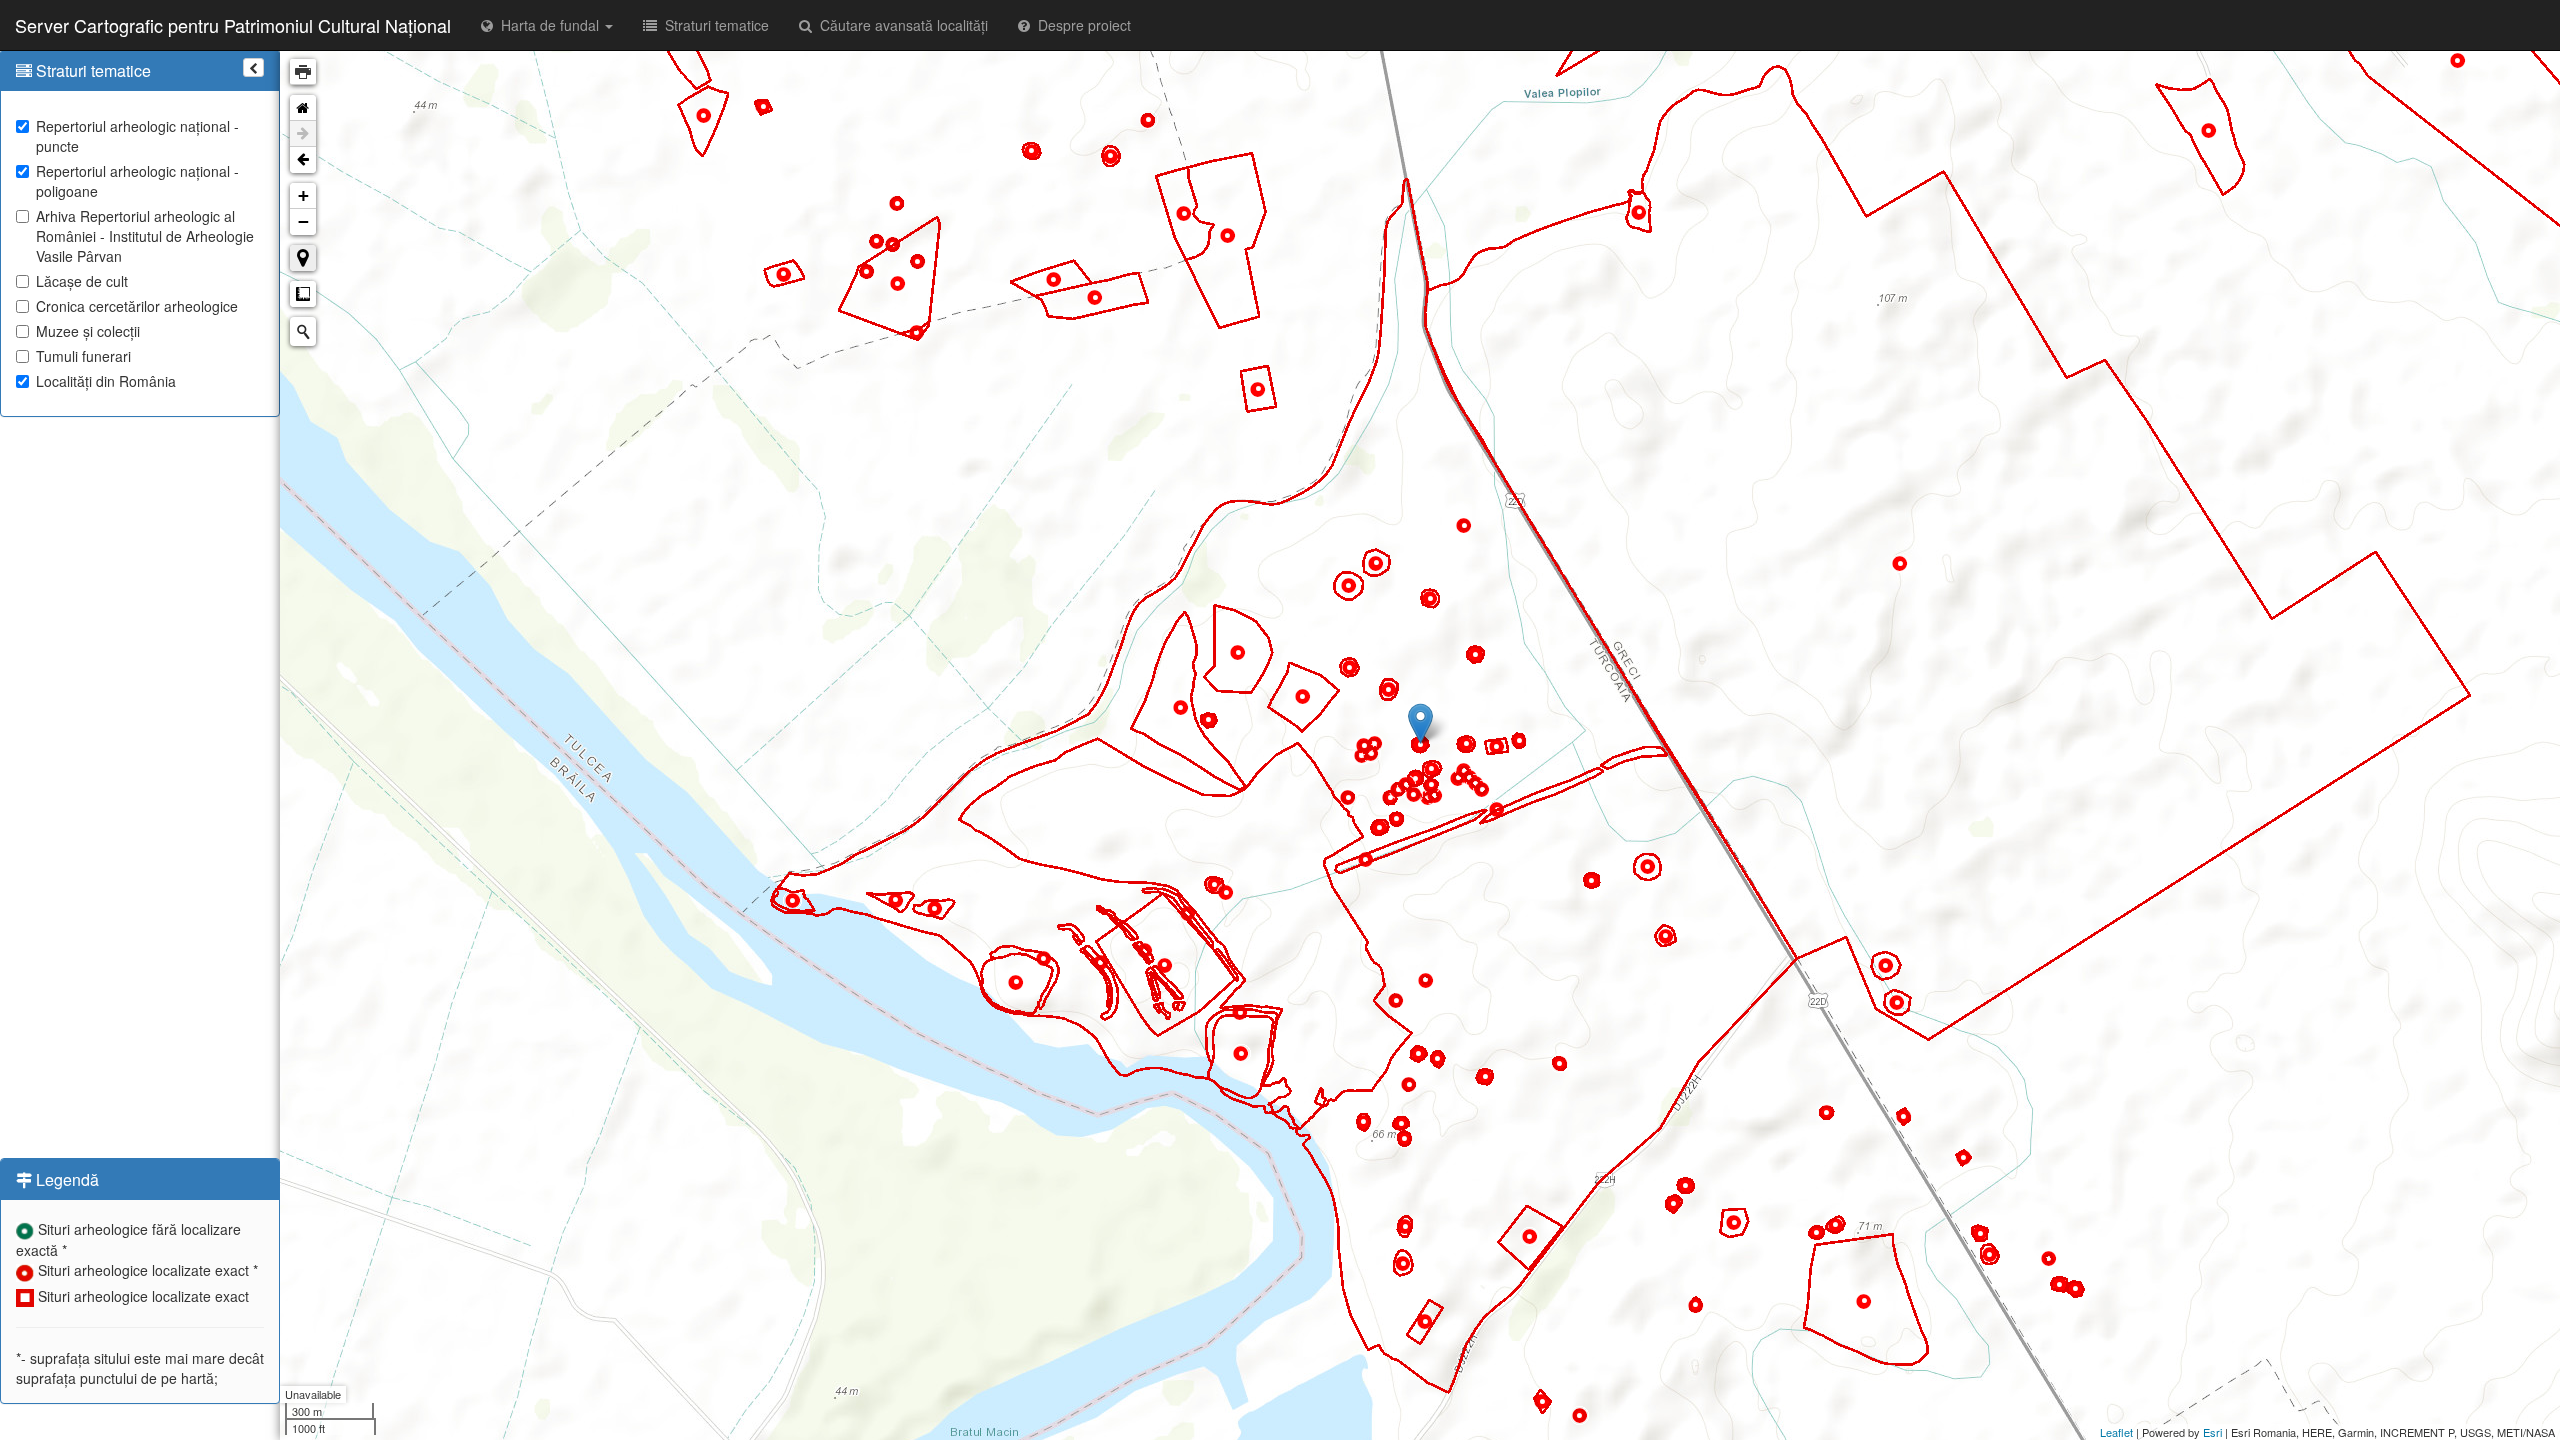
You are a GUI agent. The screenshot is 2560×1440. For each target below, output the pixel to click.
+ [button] (303, 195)
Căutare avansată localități (900, 25)
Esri (2212, 1432)
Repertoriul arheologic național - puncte (137, 136)
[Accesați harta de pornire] (303, 108)
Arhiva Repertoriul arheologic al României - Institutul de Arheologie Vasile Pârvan (145, 236)
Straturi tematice (713, 25)
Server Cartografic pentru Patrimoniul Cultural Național (233, 25)
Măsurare (303, 294)
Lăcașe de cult (82, 281)
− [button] (303, 221)
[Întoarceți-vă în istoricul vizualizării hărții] (303, 160)
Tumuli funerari (83, 356)
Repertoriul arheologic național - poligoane (137, 181)
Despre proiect (1080, 25)
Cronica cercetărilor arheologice (137, 306)
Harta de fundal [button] (548, 25)
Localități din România (106, 381)
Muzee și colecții (88, 331)
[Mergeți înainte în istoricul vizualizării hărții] (303, 134)
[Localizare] (303, 258)
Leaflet (2116, 1432)
